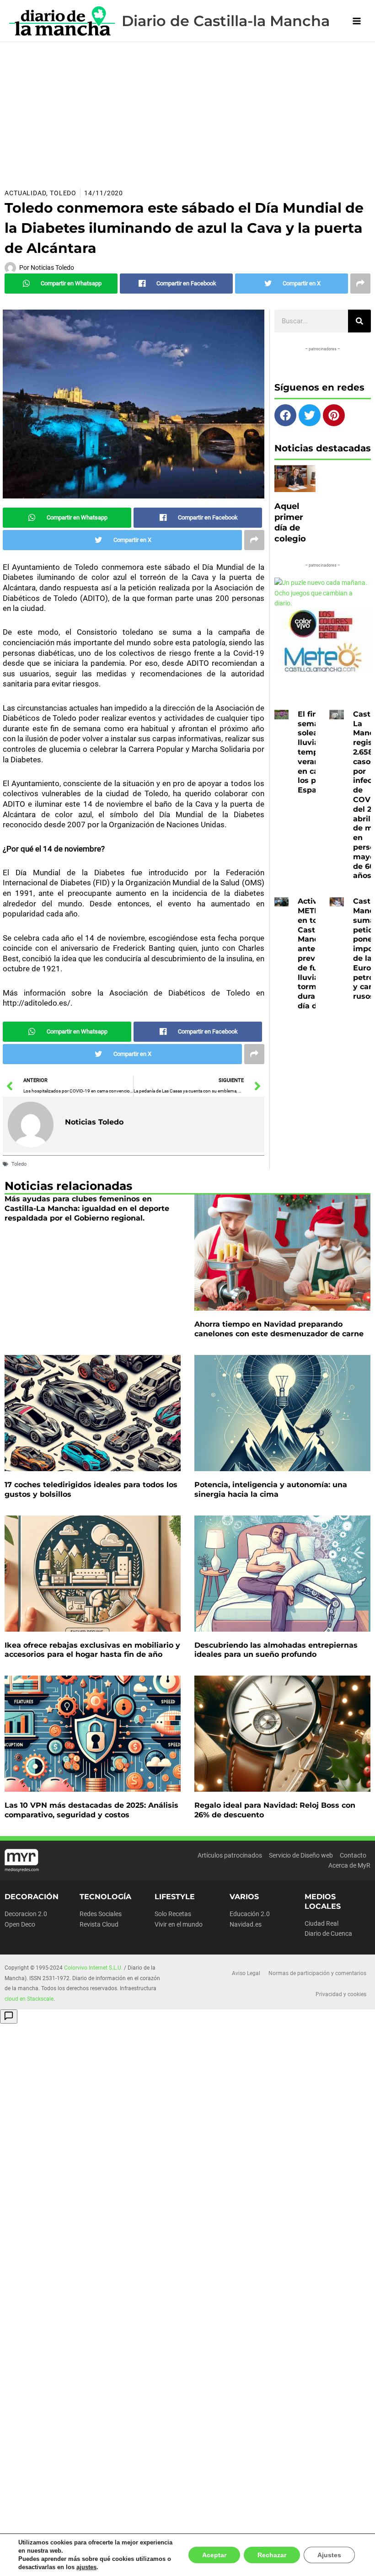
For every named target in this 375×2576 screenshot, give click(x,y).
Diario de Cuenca (328, 1933)
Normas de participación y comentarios (317, 1973)
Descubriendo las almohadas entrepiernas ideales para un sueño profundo (276, 1650)
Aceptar (218, 2555)
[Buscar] (359, 321)
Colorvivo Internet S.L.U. (93, 1968)
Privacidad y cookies (341, 1994)
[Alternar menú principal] (357, 21)
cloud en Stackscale (29, 1999)
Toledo (63, 193)
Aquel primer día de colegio (290, 522)
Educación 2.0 (250, 1914)
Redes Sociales (101, 1914)
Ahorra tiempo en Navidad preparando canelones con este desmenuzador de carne (279, 1329)
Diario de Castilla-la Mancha (226, 21)
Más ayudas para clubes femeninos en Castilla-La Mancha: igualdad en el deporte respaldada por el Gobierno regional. (87, 1208)
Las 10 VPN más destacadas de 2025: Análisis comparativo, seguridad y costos (91, 1810)
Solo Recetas (173, 1914)
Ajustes (330, 2555)
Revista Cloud (99, 1924)
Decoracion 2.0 (26, 1914)
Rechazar (274, 2555)
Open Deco (20, 1924)
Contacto (353, 1855)
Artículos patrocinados (230, 1855)
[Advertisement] (187, 111)
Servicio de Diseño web (301, 1855)
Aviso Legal (246, 1973)
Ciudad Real (321, 1923)
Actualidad (25, 193)
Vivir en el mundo (179, 1924)
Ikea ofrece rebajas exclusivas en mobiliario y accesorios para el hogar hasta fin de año (92, 1650)
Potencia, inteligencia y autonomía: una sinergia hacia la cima (271, 1489)
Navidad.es (246, 1924)
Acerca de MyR (349, 1865)
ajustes (83, 2567)
